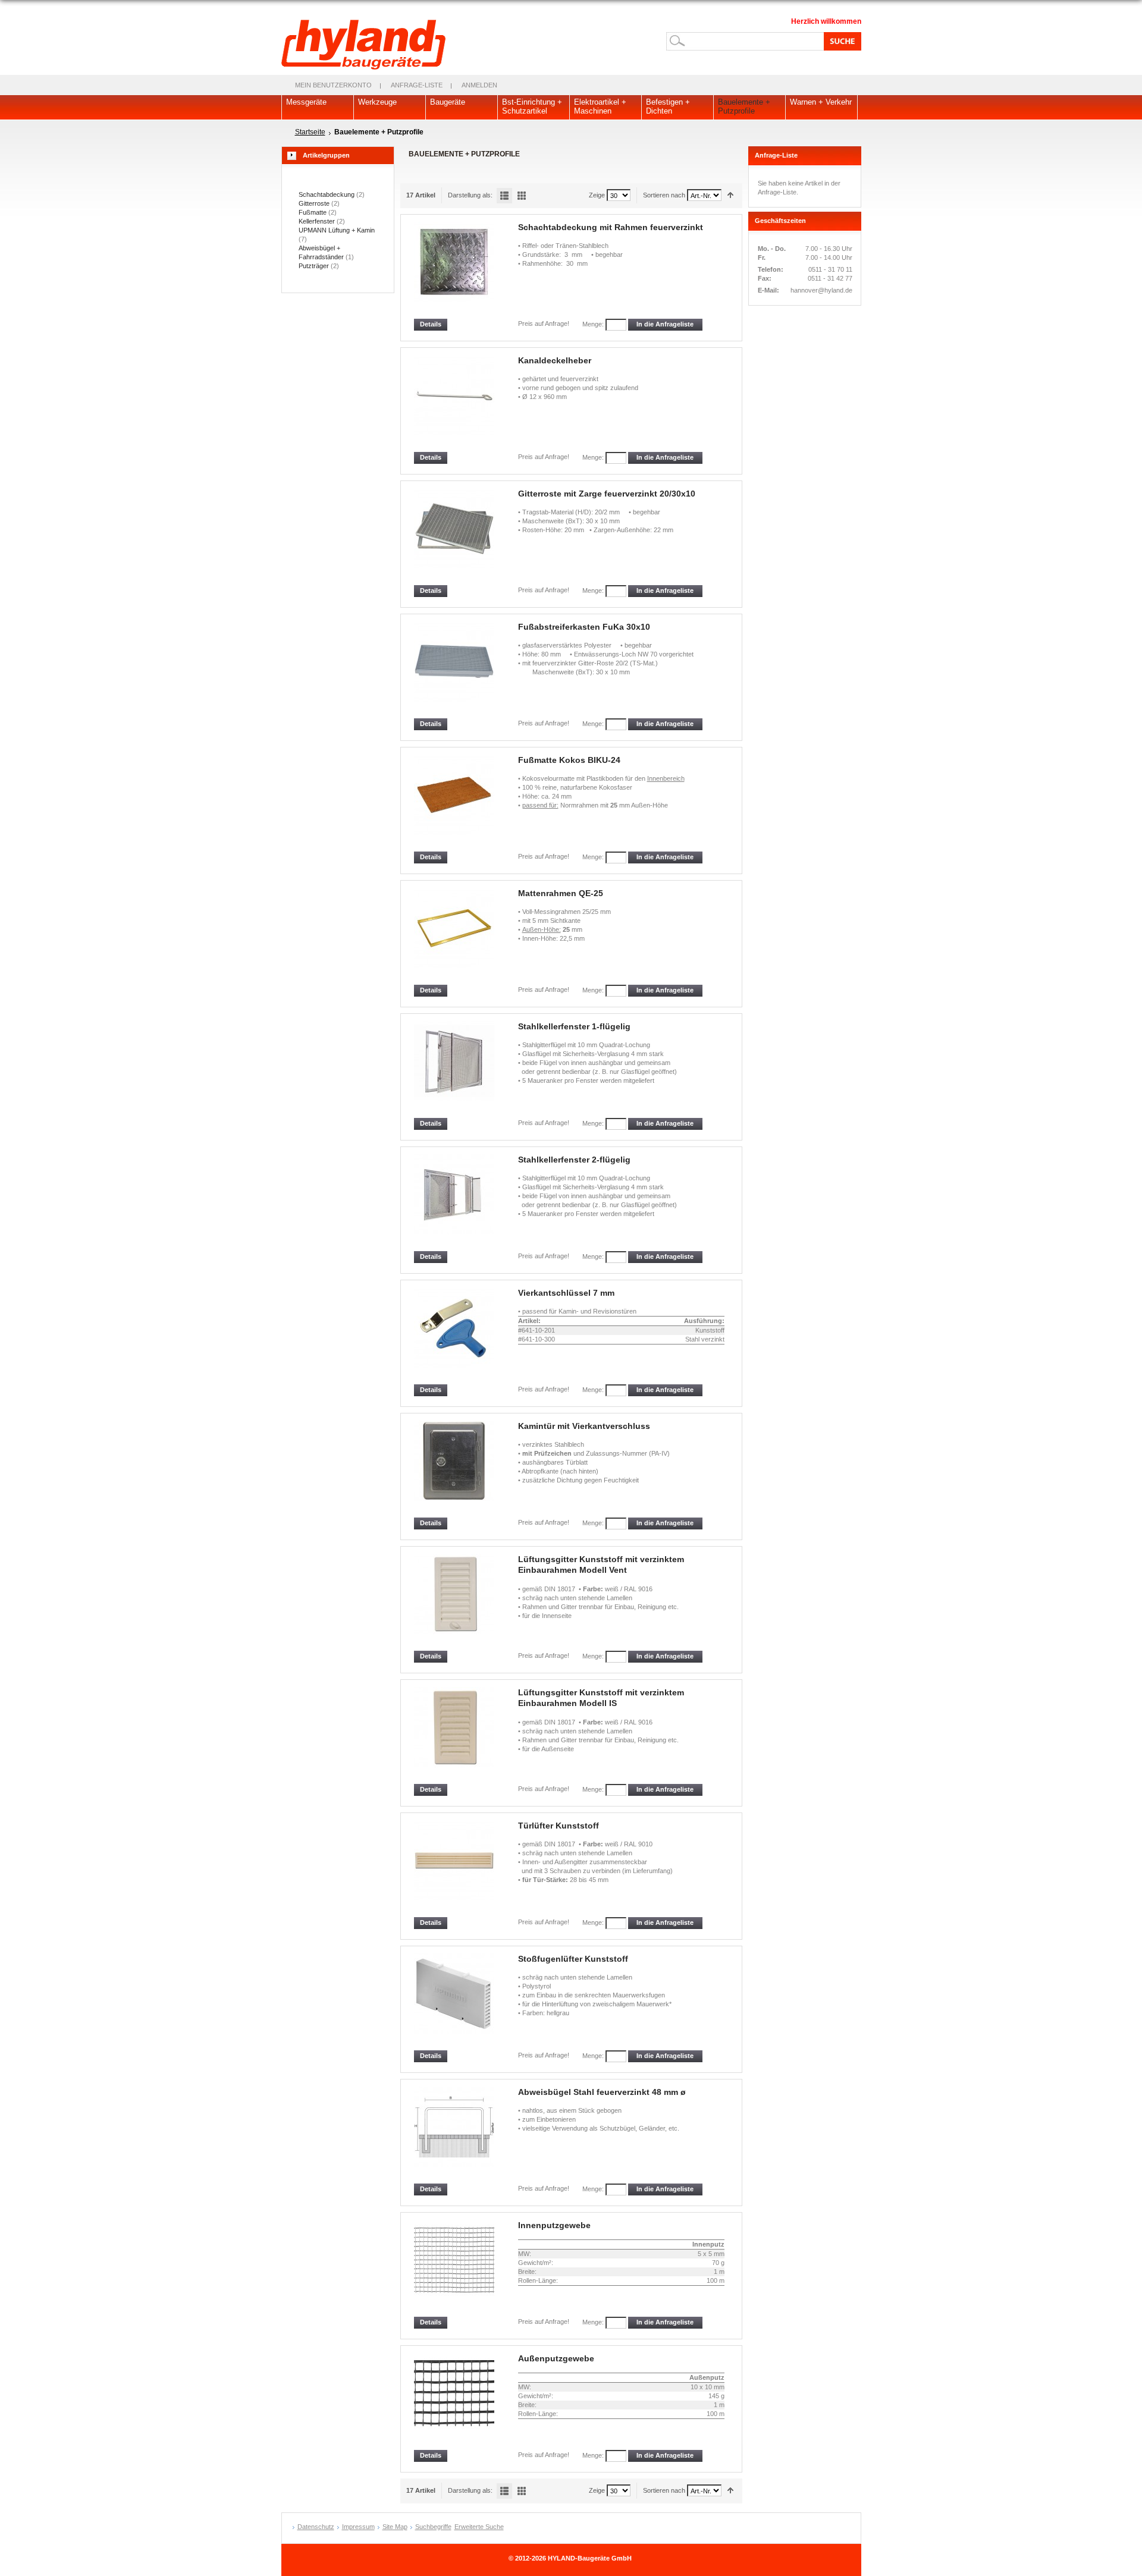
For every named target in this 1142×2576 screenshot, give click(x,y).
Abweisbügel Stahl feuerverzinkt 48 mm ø (602, 2092)
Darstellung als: (470, 195)
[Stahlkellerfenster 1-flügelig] (455, 1069)
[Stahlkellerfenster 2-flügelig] (455, 1203)
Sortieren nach (664, 195)
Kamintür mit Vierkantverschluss (584, 1426)
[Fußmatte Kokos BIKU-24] (455, 803)
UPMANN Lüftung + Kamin (337, 230)
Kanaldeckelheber (555, 360)
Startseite (310, 132)
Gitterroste (314, 203)
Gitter (522, 196)
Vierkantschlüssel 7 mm (566, 1293)
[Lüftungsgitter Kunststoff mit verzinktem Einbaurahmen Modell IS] (455, 1735)
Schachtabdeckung (327, 194)
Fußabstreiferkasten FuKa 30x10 (584, 627)
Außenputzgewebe (556, 2358)
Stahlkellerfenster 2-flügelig (574, 1160)
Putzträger (314, 266)
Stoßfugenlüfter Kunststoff (573, 1959)
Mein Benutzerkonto (333, 85)
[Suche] (840, 41)
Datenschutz (316, 2527)
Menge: (593, 324)
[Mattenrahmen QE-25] (455, 936)
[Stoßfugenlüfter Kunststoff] (455, 2002)
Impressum (358, 2527)
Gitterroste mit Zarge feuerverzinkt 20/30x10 (607, 494)
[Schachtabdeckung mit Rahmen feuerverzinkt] (455, 270)
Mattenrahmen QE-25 (561, 893)
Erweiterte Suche (479, 2527)
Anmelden (479, 85)
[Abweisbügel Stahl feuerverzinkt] (455, 2135)
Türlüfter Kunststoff (559, 1826)
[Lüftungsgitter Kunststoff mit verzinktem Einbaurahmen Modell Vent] (455, 1602)
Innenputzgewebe (554, 2225)
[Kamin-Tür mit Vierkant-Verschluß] (455, 1469)
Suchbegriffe (433, 2527)
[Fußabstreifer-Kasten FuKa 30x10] (455, 670)
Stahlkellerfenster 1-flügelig (574, 1026)
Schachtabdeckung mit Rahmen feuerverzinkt (611, 227)
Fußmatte (313, 212)
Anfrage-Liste (417, 85)
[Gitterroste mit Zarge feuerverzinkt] (455, 537)
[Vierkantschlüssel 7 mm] (455, 1336)
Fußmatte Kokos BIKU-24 (569, 760)
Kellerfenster (317, 221)
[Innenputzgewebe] (455, 2268)
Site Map (395, 2527)
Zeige (597, 195)
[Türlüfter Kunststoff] (455, 1869)
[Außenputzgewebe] (455, 2401)
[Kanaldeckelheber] (455, 403)
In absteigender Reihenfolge (731, 195)
